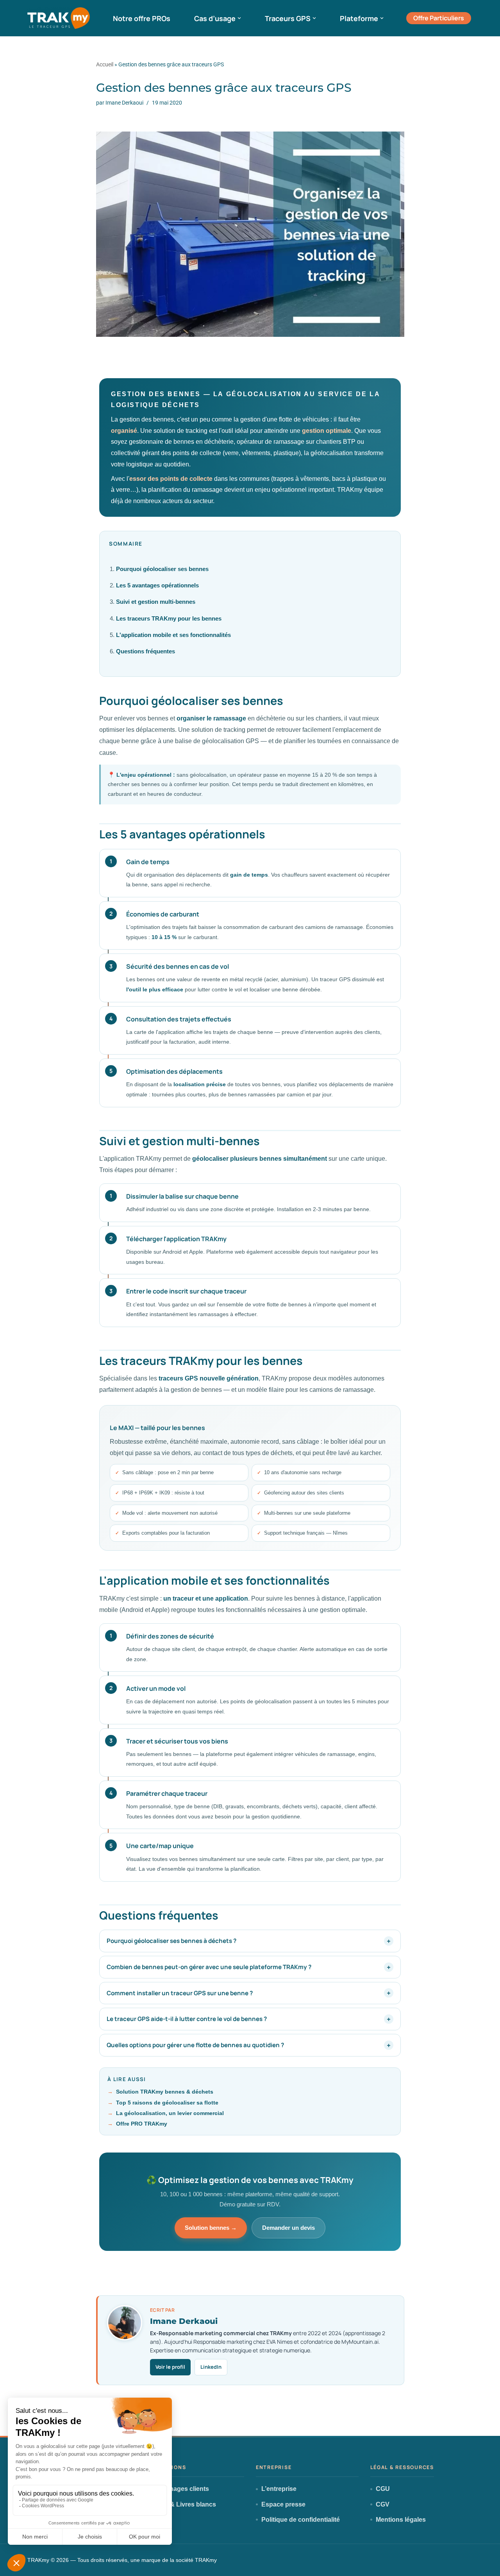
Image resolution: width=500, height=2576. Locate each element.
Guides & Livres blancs (182, 2504)
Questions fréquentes (146, 651)
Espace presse (283, 2504)
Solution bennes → (211, 2228)
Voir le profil (170, 2367)
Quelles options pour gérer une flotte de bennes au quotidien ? (195, 2045)
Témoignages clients (178, 2489)
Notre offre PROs (142, 18)
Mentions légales (401, 2520)
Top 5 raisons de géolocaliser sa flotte (167, 2103)
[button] (239, 18)
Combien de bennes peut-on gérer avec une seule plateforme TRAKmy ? (209, 1967)
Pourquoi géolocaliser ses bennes (162, 569)
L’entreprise (279, 2489)
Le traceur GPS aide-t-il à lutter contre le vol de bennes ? (187, 2019)
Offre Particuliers (439, 18)
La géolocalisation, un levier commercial (170, 2113)
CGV (383, 2504)
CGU (383, 2489)
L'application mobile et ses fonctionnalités (173, 635)
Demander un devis (288, 2228)
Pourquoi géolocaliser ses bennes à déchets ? (171, 1941)
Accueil (105, 64)
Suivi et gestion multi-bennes (156, 602)
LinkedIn (211, 2367)
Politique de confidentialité (301, 2520)
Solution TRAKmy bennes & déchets (165, 2092)
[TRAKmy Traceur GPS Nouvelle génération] (59, 18)
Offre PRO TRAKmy (142, 2124)
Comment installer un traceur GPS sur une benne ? (180, 1993)
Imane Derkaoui (124, 103)
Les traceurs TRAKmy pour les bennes (169, 619)
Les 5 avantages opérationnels (157, 585)
